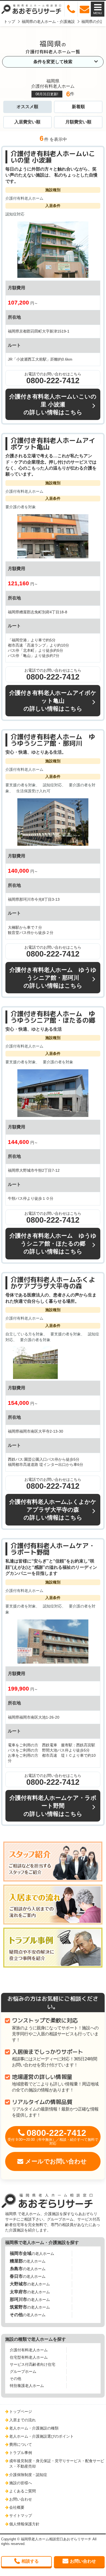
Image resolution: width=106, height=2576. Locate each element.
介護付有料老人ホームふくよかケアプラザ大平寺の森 (53, 1283)
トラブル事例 (21, 2453)
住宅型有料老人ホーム (29, 2357)
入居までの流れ (23, 2420)
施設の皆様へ (21, 2483)
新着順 (78, 107)
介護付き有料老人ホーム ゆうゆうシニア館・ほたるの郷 (53, 1017)
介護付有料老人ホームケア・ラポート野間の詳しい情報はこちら (53, 1806)
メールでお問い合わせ (56, 2161)
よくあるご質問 (23, 2491)
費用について (21, 2444)
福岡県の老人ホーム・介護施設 (48, 22)
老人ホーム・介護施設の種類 (34, 2428)
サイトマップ (21, 2516)
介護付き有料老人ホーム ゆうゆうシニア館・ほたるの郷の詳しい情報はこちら (53, 1243)
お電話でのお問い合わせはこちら (53, 378)
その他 (15, 2379)
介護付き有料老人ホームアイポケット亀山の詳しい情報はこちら (53, 701)
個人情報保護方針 (24, 2524)
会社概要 (17, 2507)
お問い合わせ (21, 2499)
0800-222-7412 (53, 2137)
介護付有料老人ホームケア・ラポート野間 (53, 1549)
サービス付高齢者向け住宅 (33, 2364)
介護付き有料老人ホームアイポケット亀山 (53, 444)
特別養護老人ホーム (27, 2386)
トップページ (21, 2411)
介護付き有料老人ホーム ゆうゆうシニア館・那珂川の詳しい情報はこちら (53, 978)
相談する (30, 2561)
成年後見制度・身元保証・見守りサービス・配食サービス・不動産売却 (57, 2464)
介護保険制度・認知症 (28, 2475)
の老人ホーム (32, 2253)
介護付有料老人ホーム (29, 2350)
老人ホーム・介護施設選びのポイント (41, 2436)
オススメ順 (27, 107)
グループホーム (23, 2371)
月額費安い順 (78, 122)
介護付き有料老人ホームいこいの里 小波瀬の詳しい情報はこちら (53, 404)
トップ (9, 22)
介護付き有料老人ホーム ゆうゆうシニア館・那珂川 (53, 740)
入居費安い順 (27, 122)
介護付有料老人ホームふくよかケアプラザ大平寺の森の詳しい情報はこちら (53, 1510)
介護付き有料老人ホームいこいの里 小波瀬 (53, 157)
